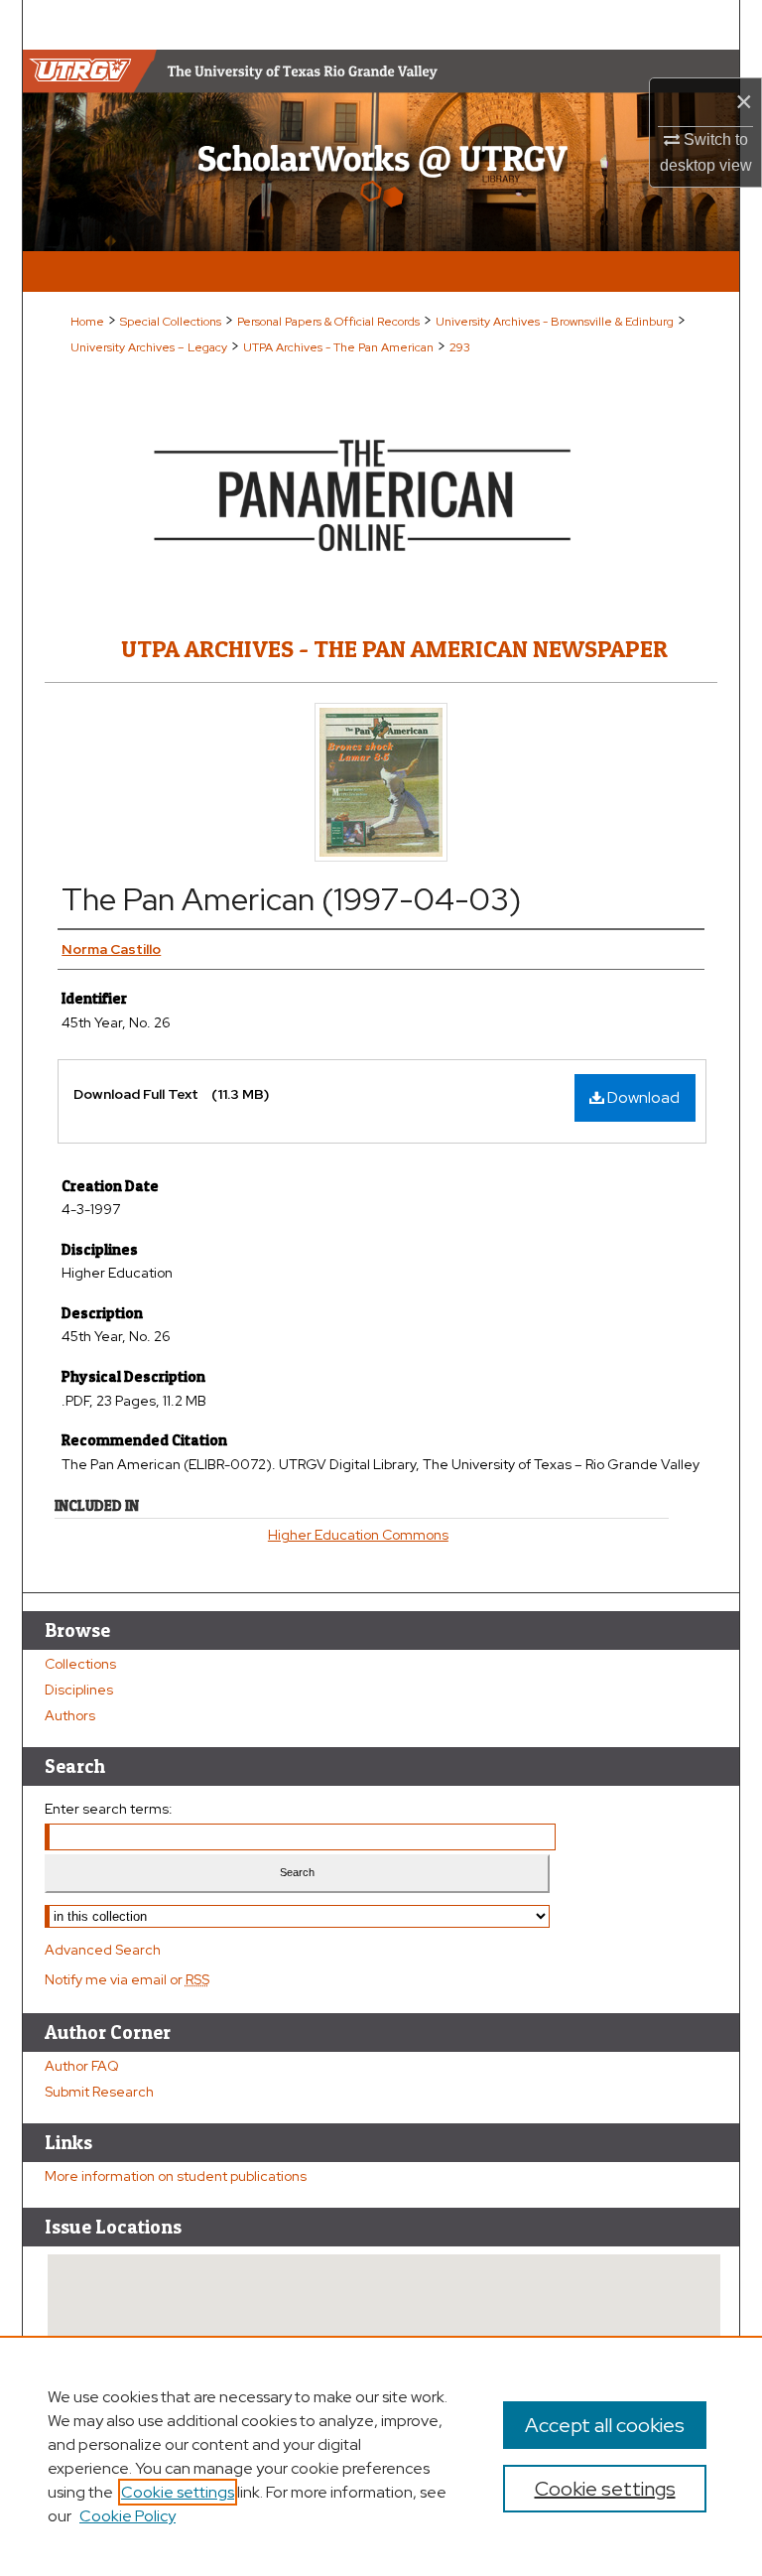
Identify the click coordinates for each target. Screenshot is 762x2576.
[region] (381, 2456)
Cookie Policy (127, 2516)
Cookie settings (178, 2492)
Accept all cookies (605, 2425)
